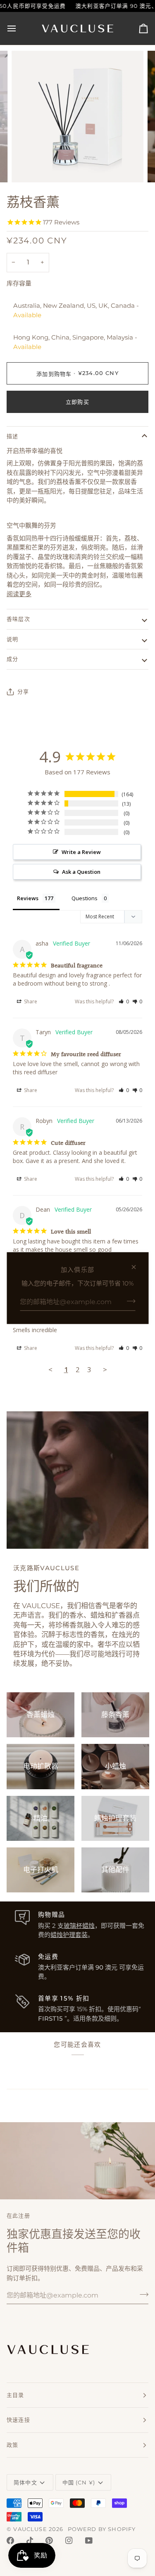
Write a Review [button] (81, 852)
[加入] (128, 1301)
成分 (12, 659)
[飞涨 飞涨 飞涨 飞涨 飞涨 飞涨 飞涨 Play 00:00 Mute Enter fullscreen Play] (77, 117)
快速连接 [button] (18, 2420)
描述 (12, 436)
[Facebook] (10, 2541)
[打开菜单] (19, 28)
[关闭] (137, 1267)
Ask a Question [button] (81, 872)
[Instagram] (69, 2541)
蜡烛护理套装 (69, 1935)
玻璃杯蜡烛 (79, 1926)
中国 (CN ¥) (79, 2482)
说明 (12, 639)
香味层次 (18, 619)
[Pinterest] (49, 2541)
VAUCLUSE (30, 2529)
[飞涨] (27, 167)
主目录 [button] (15, 2395)
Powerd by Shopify (102, 2529)
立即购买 (77, 402)
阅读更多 (19, 594)
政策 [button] (12, 2445)
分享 (23, 691)
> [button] (105, 1369)
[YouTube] (89, 2541)
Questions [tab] (85, 898)
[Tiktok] (30, 2541)
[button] (124, 1001)
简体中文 (25, 2482)
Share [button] (30, 1001)
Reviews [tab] (28, 898)
